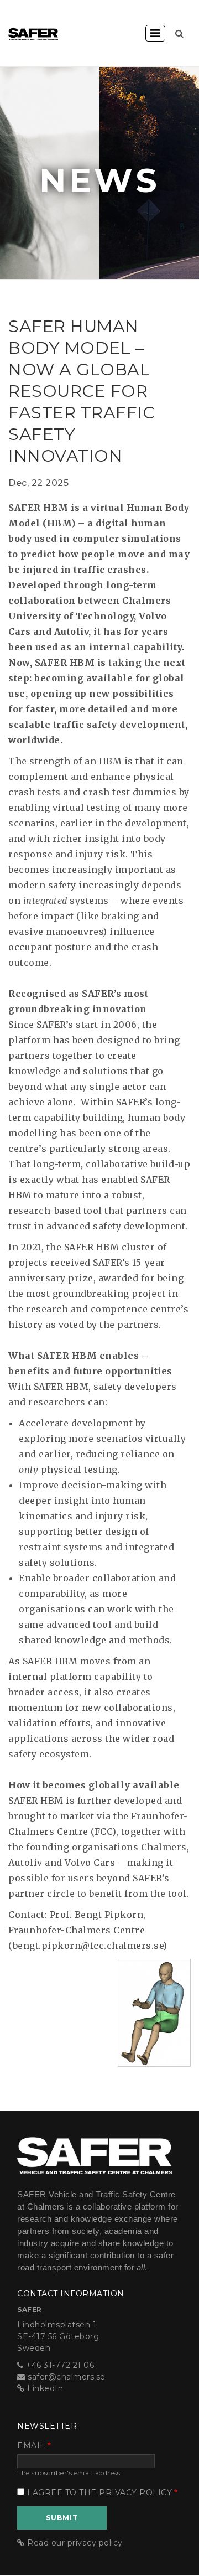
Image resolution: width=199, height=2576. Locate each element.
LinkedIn (45, 2388)
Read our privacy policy (75, 2543)
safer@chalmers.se (67, 2377)
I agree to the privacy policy (100, 2492)
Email (31, 2445)
